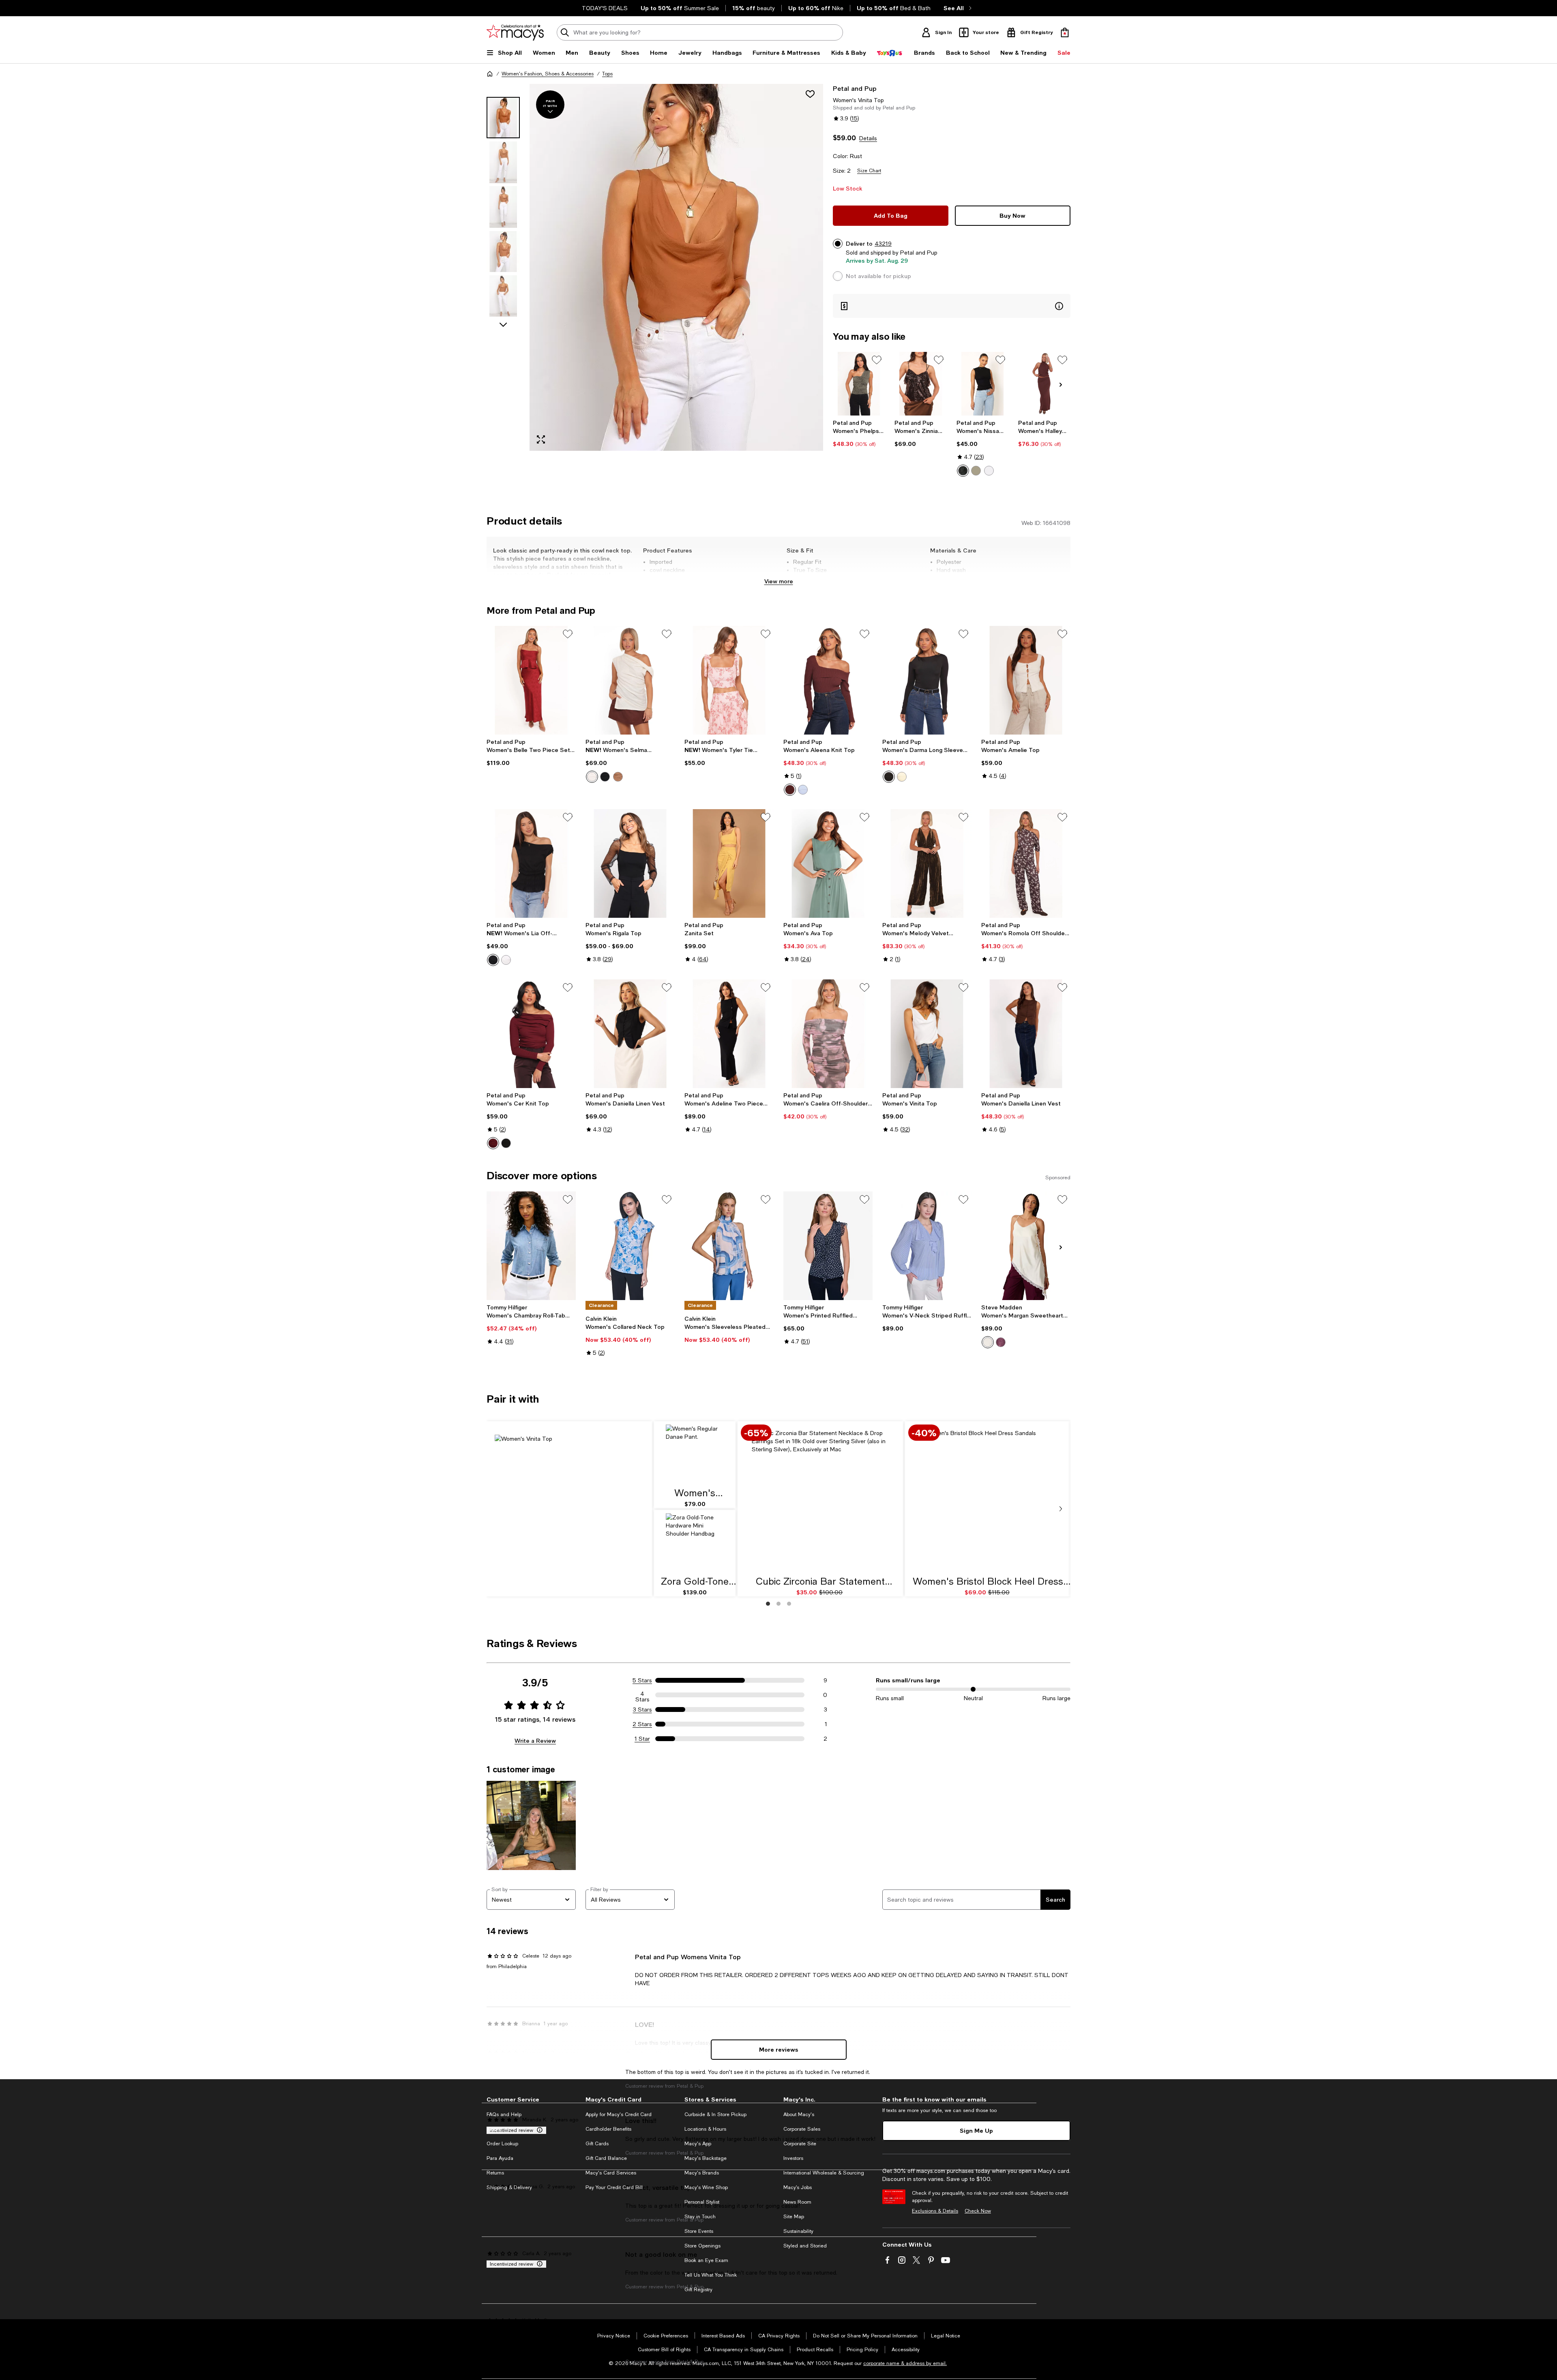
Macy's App (698, 2144)
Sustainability (798, 2231)
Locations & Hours (705, 2129)
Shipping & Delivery (509, 2187)
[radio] (963, 471)
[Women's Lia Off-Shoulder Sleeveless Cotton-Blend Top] (531, 863)
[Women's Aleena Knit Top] (828, 680)
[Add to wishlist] (810, 94)
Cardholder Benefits (608, 2129)
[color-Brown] (618, 777)
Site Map (794, 2217)
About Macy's (799, 2114)
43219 (883, 244)
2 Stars (642, 1724)
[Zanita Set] (729, 863)
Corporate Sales (802, 2129)
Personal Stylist (702, 2202)
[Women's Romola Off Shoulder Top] (1026, 863)
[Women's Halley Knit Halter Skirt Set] (1044, 384)
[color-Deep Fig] (1001, 1342)
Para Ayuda (500, 2158)
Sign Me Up (976, 2130)
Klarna (494, 2129)
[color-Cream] (592, 777)
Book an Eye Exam (706, 2260)
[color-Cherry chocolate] (493, 1143)
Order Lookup (502, 2144)
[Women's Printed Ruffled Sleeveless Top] (828, 1246)
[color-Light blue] (803, 790)
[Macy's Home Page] (515, 32)
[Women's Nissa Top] (983, 384)
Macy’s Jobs (798, 2187)
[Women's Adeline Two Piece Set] (729, 1034)
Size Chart (869, 171)
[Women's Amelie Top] (1026, 680)
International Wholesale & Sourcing (824, 2173)
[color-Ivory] (506, 960)
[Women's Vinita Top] (927, 1034)
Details (868, 138)
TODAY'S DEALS (605, 8)
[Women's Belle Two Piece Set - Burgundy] (531, 680)
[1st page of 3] (768, 1604)
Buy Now (1012, 215)
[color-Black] (963, 471)
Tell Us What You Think (711, 2275)
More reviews (779, 2049)
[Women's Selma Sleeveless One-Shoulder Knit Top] (630, 680)
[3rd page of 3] (789, 1604)
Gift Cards (597, 2144)
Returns (495, 2173)
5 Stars (642, 1680)
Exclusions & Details (935, 2211)
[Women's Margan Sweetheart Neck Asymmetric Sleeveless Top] (1026, 1246)
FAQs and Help (504, 2114)
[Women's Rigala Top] (630, 863)
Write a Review (535, 1741)
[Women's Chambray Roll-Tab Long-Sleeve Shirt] (531, 1246)
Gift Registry (698, 2290)
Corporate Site (800, 2144)
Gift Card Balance (606, 2158)
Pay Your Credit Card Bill (614, 2187)
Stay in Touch (700, 2217)
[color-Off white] (989, 471)
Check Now (978, 2211)
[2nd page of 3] (778, 1604)
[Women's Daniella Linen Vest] (630, 1034)
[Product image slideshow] (676, 267)
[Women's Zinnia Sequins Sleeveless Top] (921, 384)
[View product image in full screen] (541, 439)
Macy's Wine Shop (706, 2187)
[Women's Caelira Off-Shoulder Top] (828, 1034)
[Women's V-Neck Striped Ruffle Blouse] (927, 1246)
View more (779, 581)
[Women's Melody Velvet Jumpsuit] (927, 863)
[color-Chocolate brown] (790, 790)
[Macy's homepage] (490, 74)
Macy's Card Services (611, 2173)
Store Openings (702, 2246)
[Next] (1061, 385)
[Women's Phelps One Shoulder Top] (859, 384)
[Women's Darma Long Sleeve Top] (927, 680)
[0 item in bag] (1065, 32)
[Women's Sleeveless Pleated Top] (729, 1246)
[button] (655, 267)
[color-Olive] (976, 471)
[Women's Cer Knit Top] (531, 1034)
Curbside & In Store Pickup (715, 2114)
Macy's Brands (702, 2173)
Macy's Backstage (706, 2158)
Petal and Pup (855, 88)
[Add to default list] (877, 360)
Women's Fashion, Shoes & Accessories (548, 74)
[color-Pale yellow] (902, 777)
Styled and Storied (805, 2246)
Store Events (699, 2231)
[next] (1061, 1509)
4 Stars (642, 1695)
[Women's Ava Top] (828, 863)
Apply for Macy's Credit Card (619, 2114)
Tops (607, 74)
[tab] (503, 118)
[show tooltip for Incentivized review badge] (538, 2130)
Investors (793, 2158)
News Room (797, 2202)
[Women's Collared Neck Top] (630, 1246)
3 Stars (642, 1709)
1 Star (642, 1739)
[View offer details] (952, 306)
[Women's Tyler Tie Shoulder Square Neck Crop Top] (729, 680)
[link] (859, 433)
